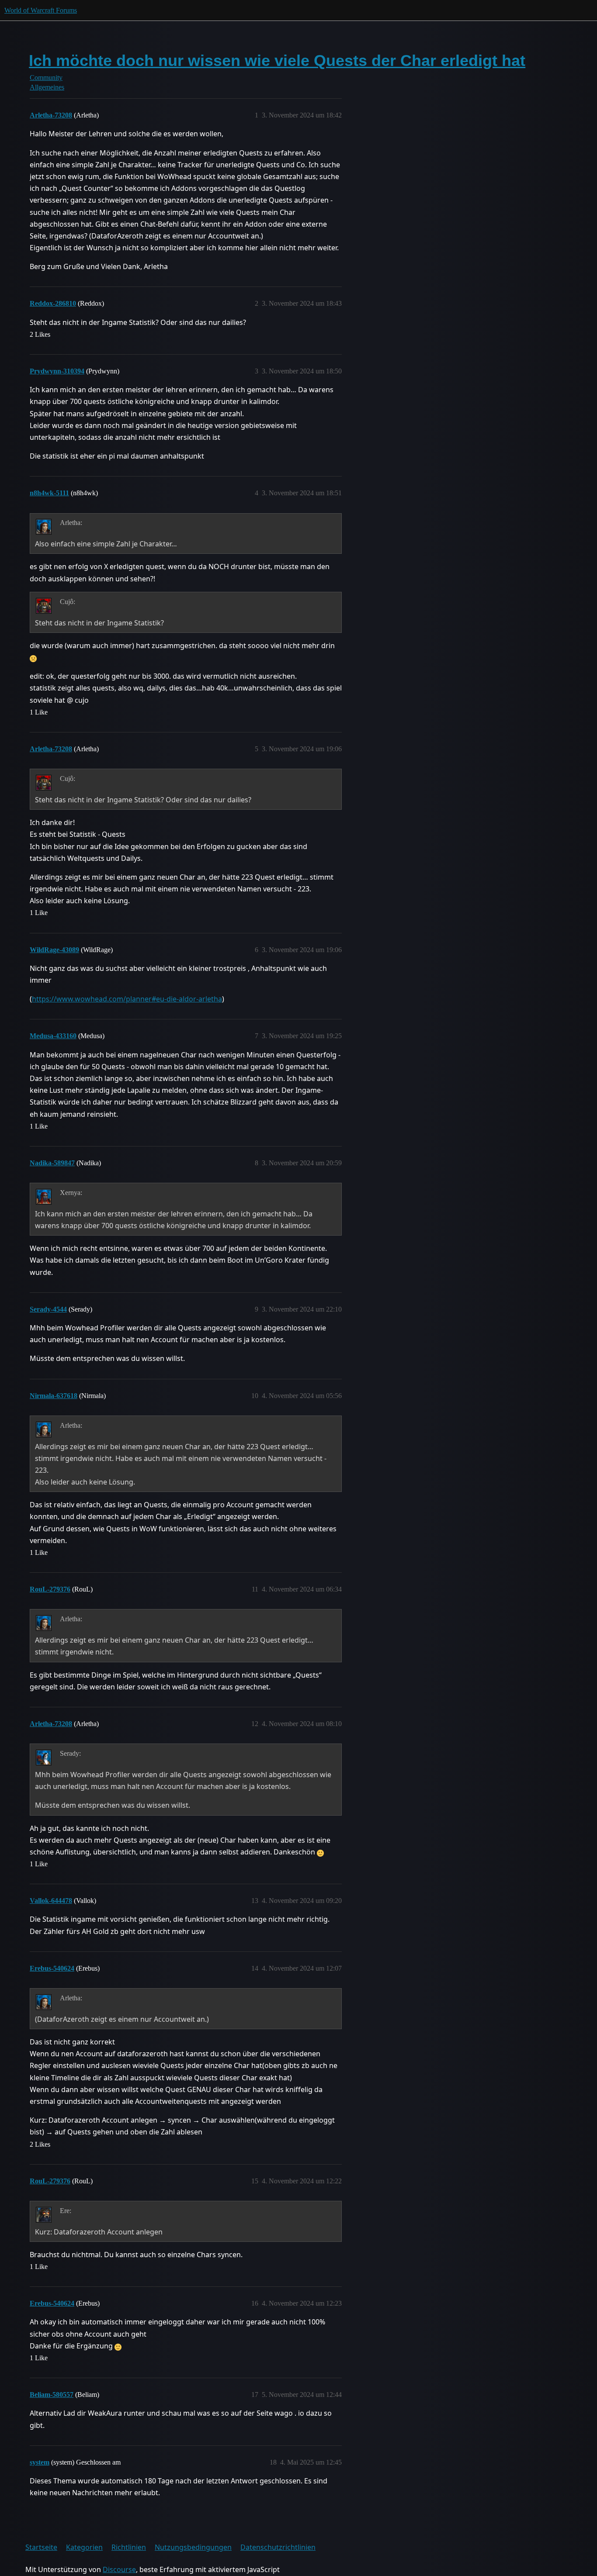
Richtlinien (129, 2547)
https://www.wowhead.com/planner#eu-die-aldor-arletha (127, 999)
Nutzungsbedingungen (193, 2547)
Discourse (119, 2569)
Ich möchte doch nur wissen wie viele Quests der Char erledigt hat (277, 60)
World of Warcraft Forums (41, 10)
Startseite (41, 2547)
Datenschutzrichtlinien (278, 2547)
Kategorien (84, 2547)
